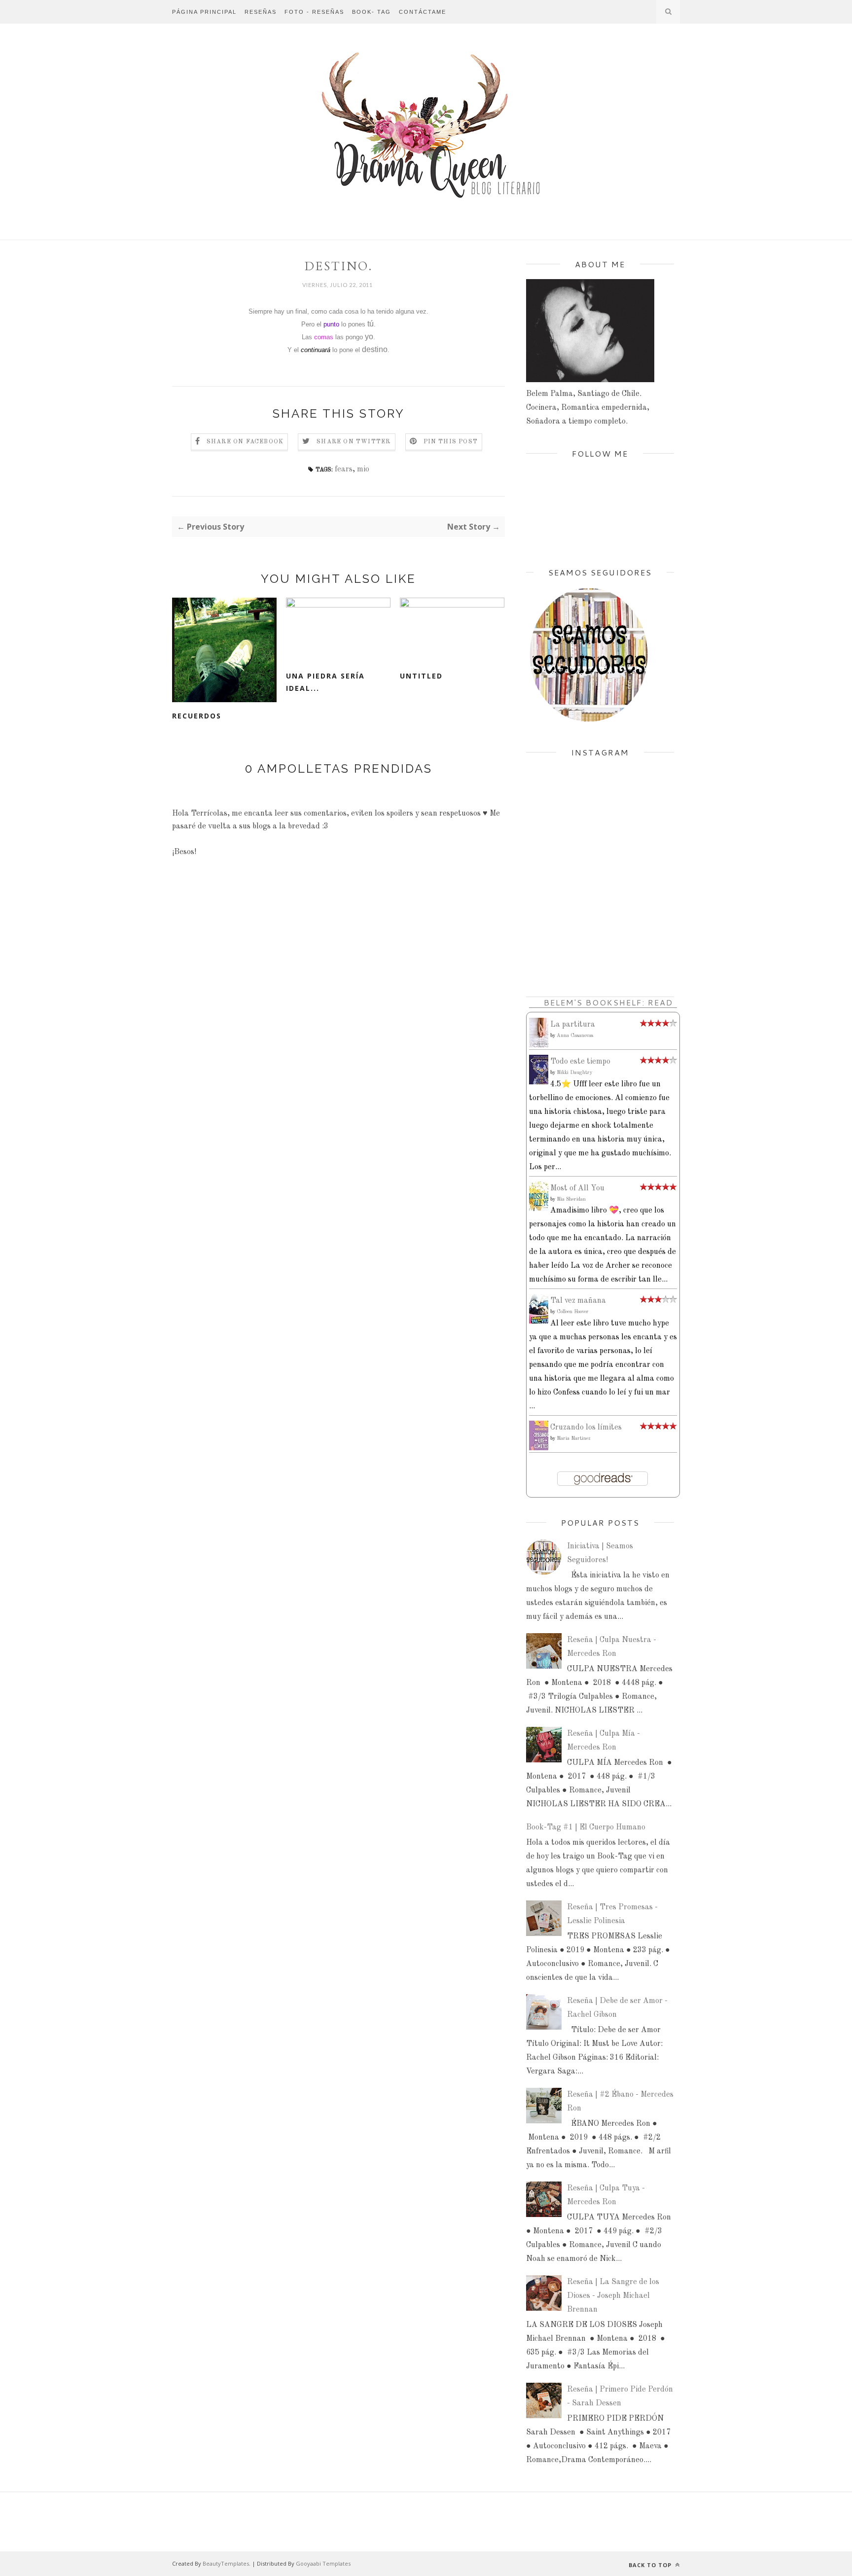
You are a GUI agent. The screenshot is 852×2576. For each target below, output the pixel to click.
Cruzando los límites (586, 1428)
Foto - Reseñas (314, 12)
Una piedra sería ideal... (325, 682)
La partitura (573, 1025)
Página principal (204, 12)
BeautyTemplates (226, 2563)
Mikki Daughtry (574, 1073)
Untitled (421, 676)
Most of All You (577, 1188)
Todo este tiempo (580, 1062)
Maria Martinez (574, 1438)
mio (363, 469)
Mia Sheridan (571, 1199)
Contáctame (423, 12)
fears (344, 469)
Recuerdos (197, 716)
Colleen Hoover (573, 1312)
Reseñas (261, 12)
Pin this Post (451, 442)
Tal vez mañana (578, 1301)
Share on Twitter (354, 442)
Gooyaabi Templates (323, 2563)
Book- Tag (372, 12)
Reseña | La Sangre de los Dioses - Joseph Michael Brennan (613, 2296)
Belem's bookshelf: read (608, 1002)
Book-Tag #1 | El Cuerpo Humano (586, 1827)
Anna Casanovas (575, 1036)
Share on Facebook (245, 442)
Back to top (651, 2565)
